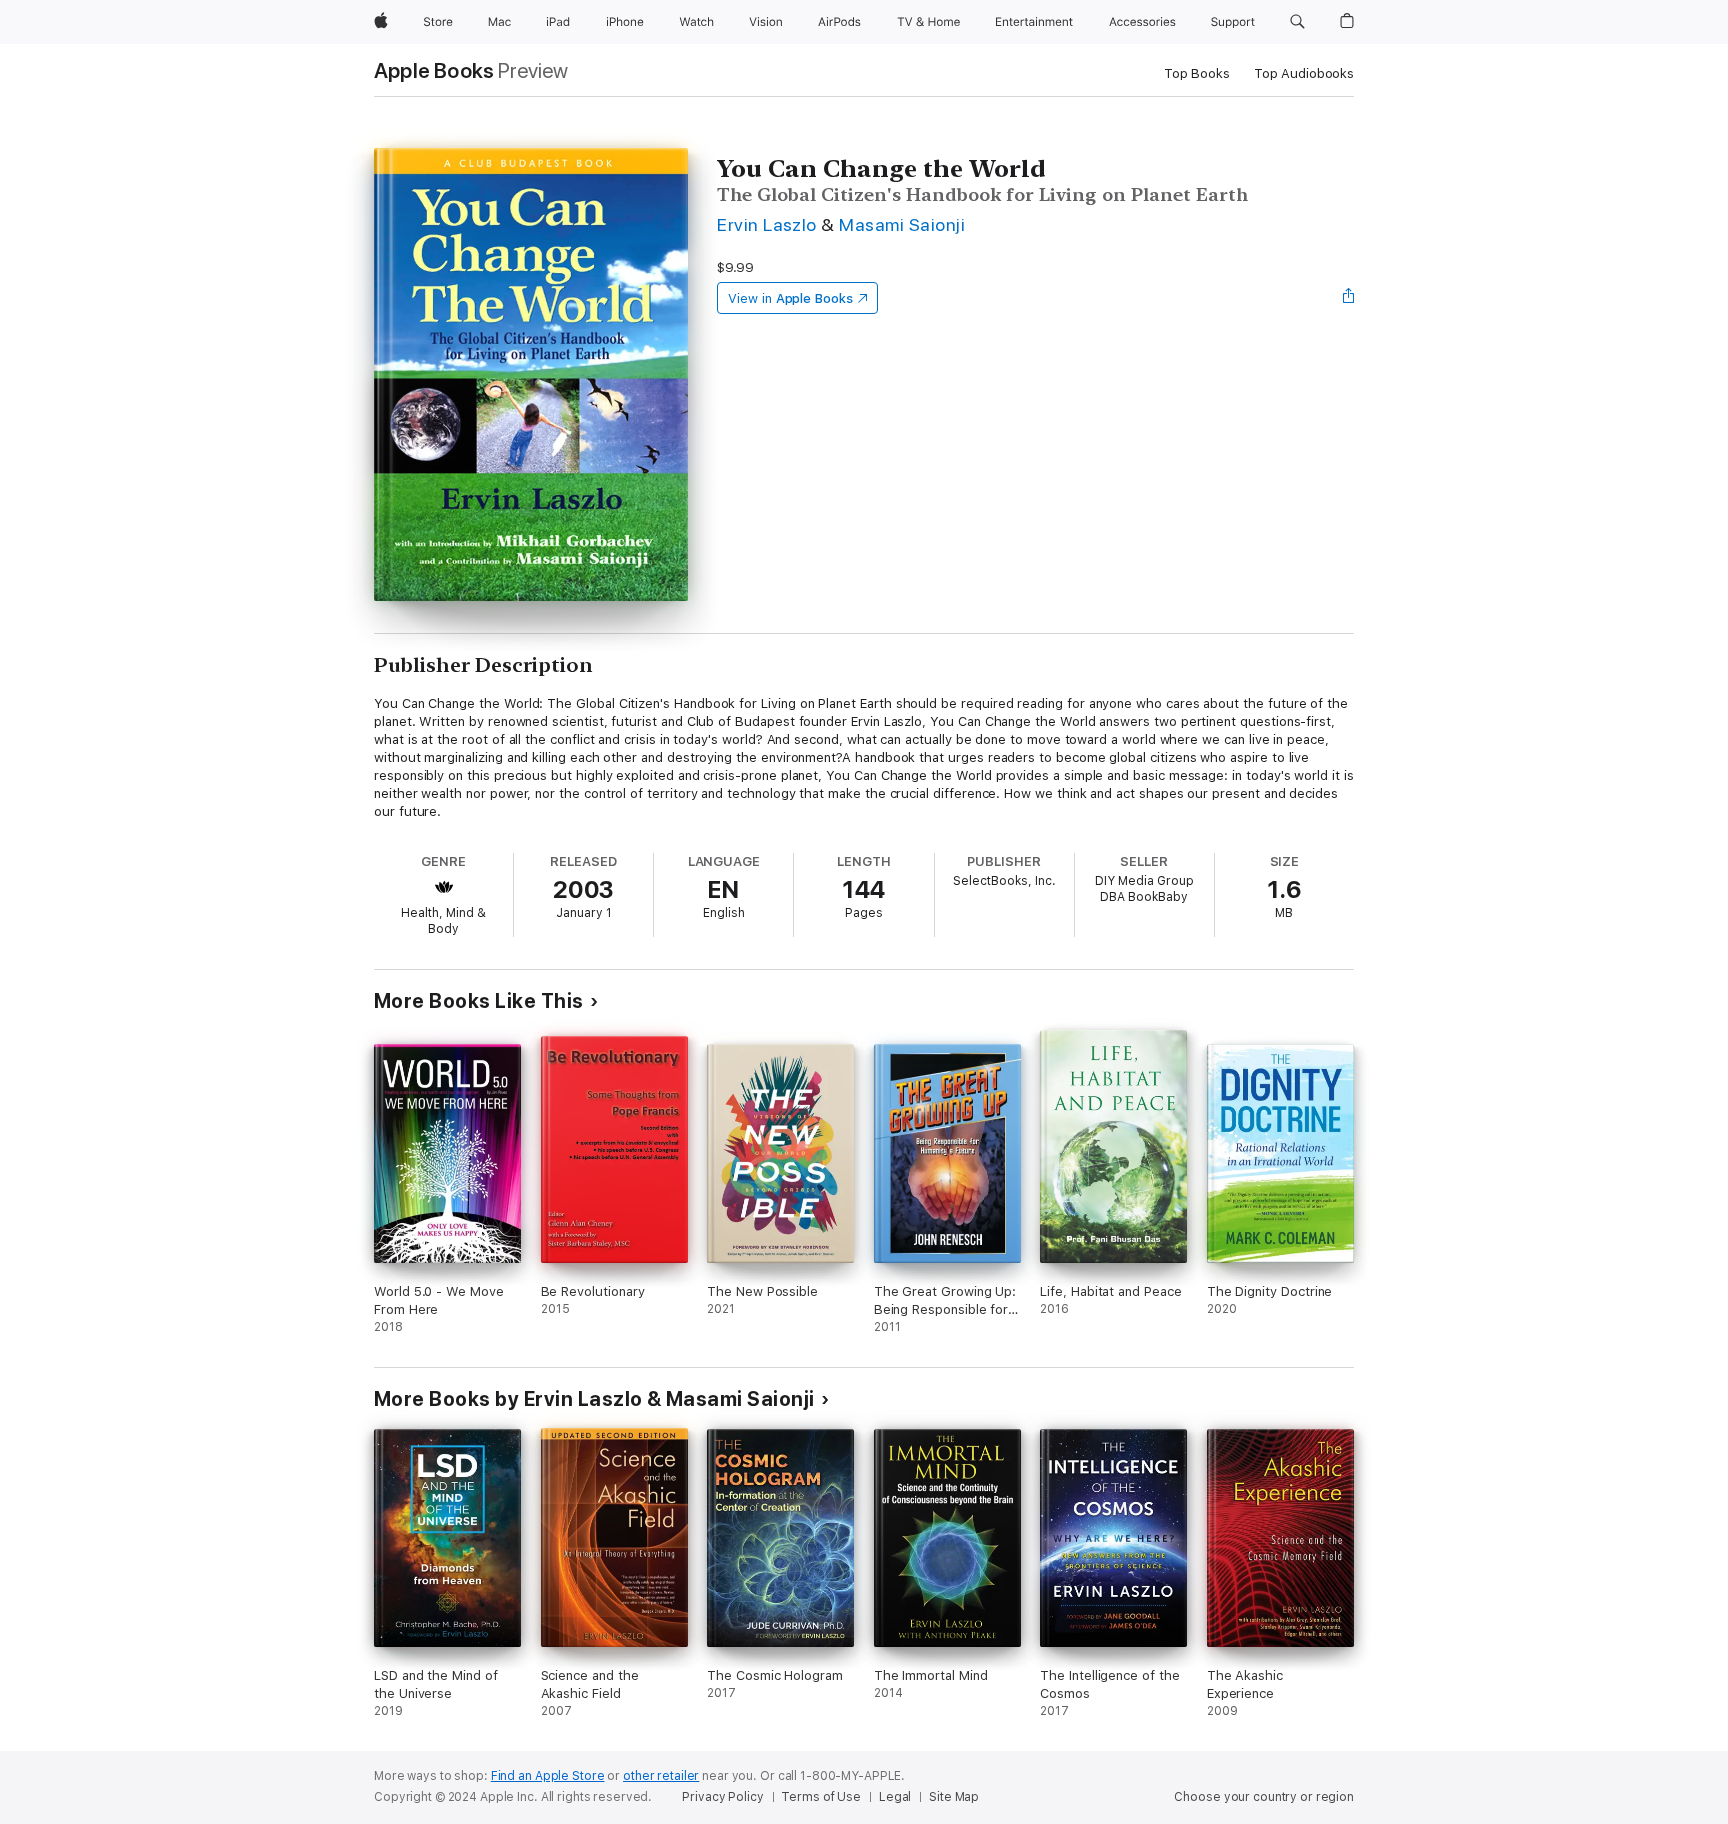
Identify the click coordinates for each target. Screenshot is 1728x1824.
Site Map (954, 1797)
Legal (895, 1797)
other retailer (661, 1776)
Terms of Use (821, 1797)
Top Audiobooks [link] (1304, 73)
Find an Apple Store (548, 1776)
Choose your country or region (1264, 1797)
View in (790, 298)
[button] (1297, 22)
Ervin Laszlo (767, 224)
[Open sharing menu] (1349, 298)
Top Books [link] (1197, 73)
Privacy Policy (722, 1797)
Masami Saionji (902, 224)
